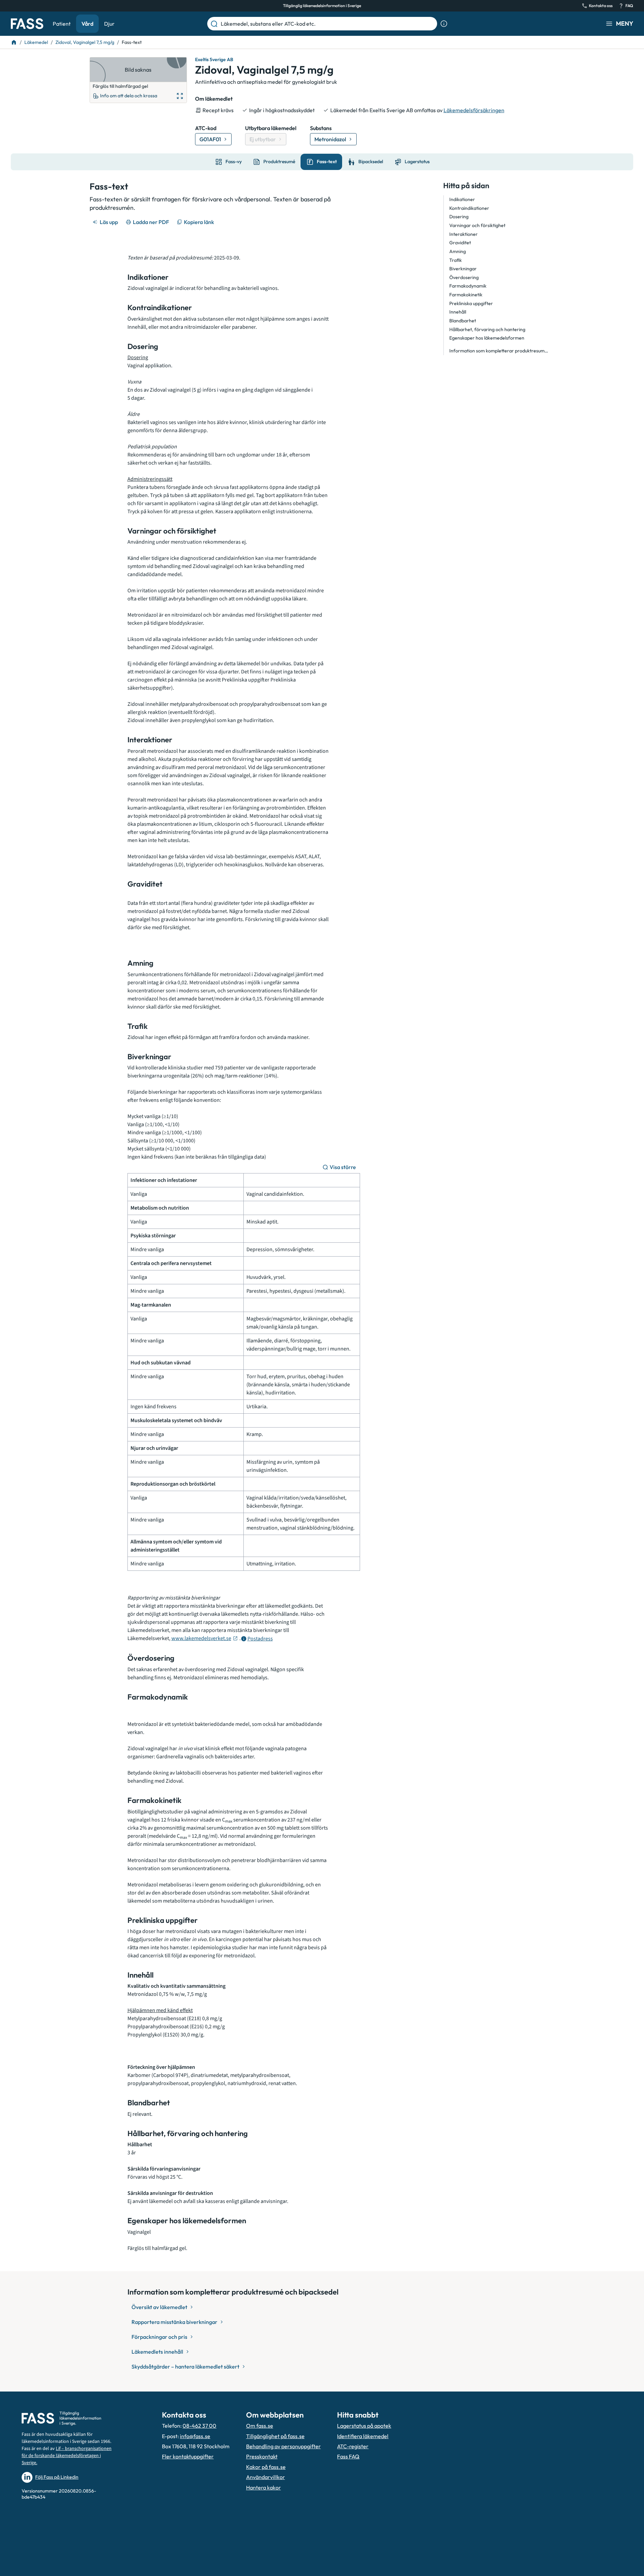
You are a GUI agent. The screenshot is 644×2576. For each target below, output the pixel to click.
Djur (109, 24)
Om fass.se (260, 2426)
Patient (62, 24)
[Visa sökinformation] (444, 24)
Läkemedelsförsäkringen (474, 110)
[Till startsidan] (14, 42)
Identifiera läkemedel (363, 2436)
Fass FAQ (348, 2456)
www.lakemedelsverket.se (201, 1638)
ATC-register (353, 2446)
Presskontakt (262, 2456)
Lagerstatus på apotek (364, 2426)
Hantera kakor (264, 2487)
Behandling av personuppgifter (283, 2446)
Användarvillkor (266, 2477)
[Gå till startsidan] (27, 24)
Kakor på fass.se (266, 2467)
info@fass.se (195, 2436)
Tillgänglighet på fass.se (275, 2436)
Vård (87, 24)
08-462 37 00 (199, 2426)
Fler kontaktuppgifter (188, 2456)
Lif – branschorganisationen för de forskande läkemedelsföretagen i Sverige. (67, 2456)
